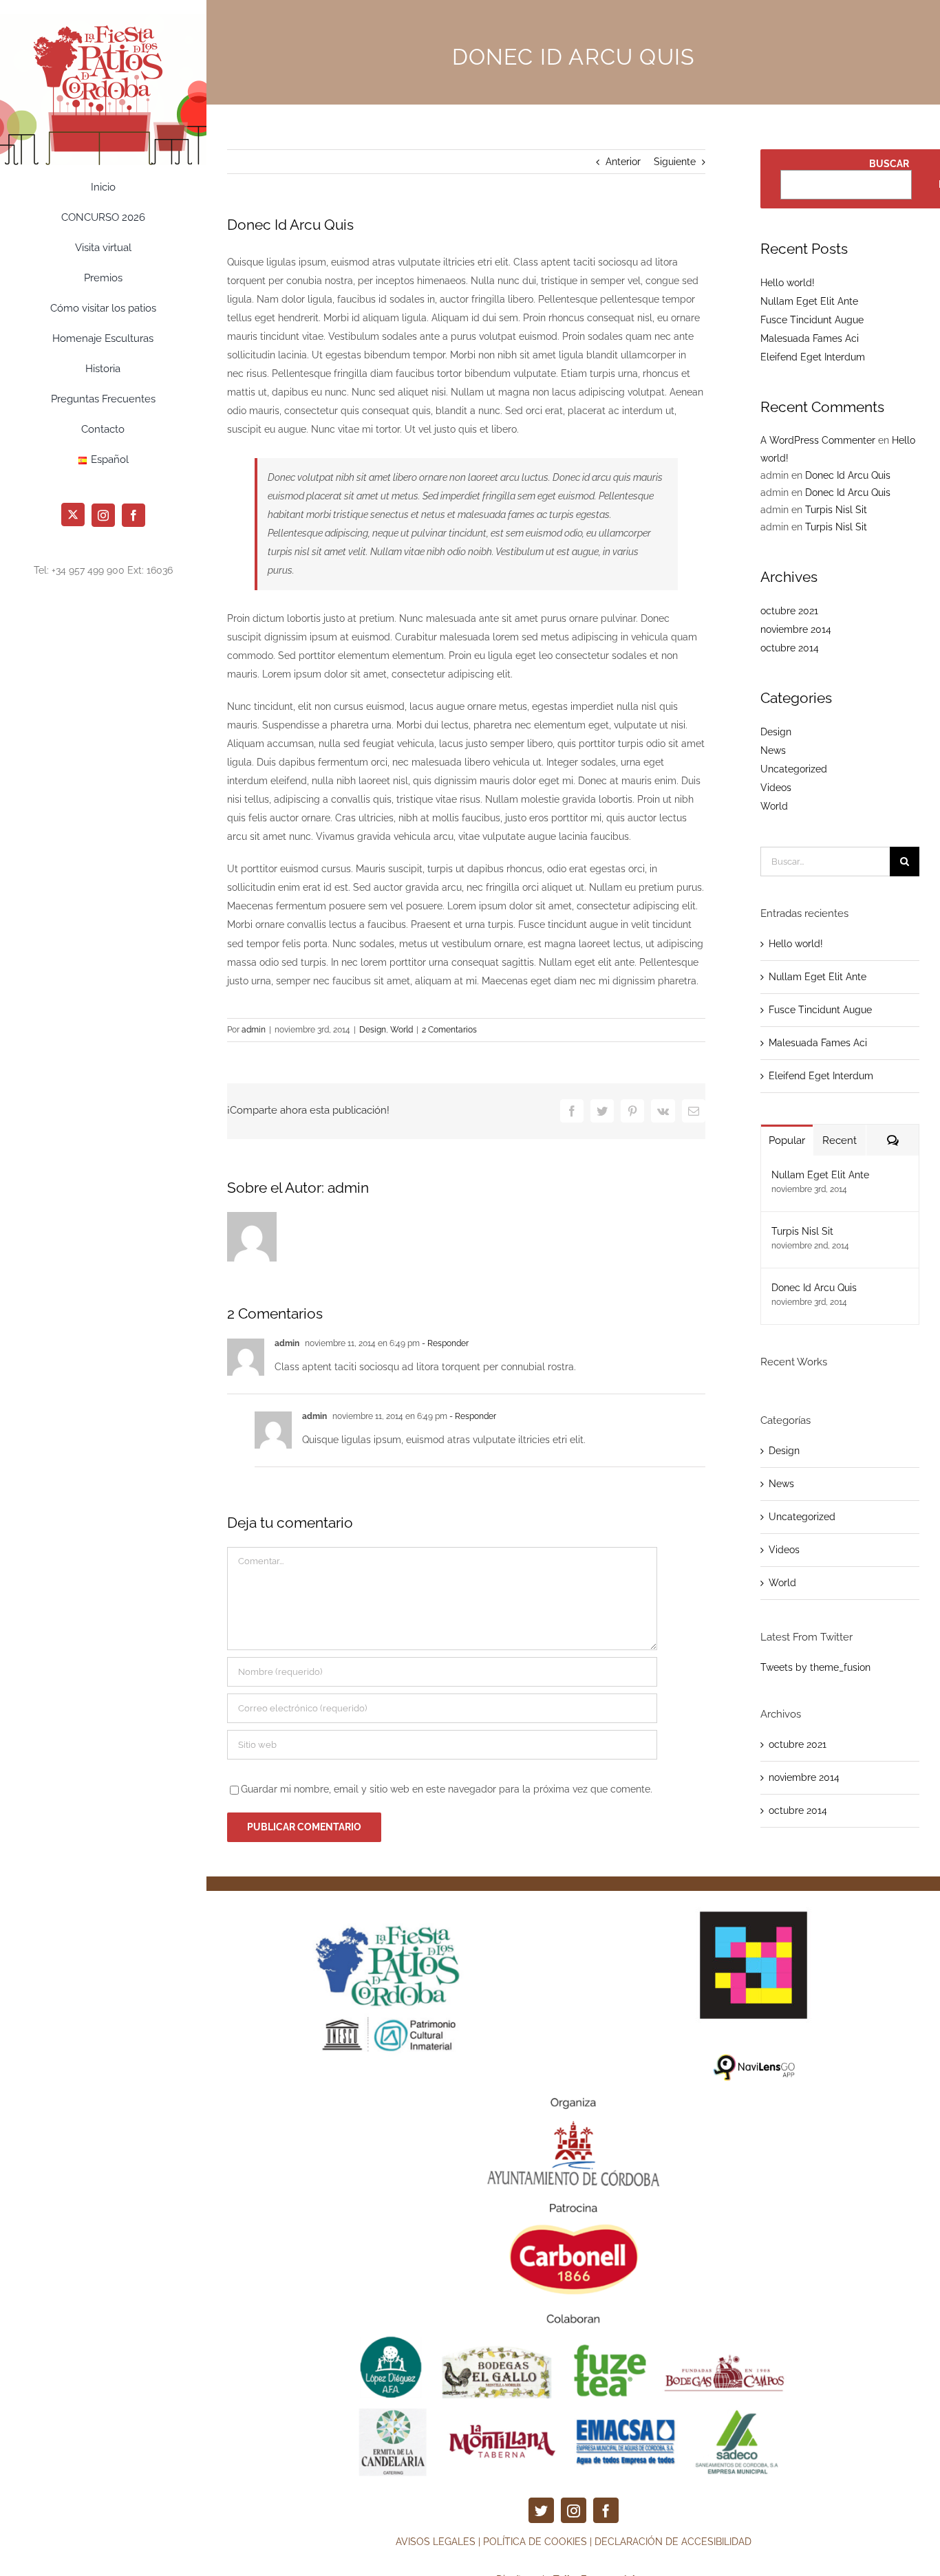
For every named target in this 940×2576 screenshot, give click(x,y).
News (773, 750)
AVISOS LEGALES (436, 2542)
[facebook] (606, 2510)
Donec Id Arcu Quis (848, 475)
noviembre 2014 (796, 629)
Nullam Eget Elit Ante (809, 301)
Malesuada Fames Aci (810, 338)
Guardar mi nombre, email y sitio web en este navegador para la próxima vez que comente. (447, 1789)
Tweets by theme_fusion (815, 1667)
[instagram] (574, 2510)
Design (373, 1030)
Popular (787, 1140)
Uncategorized (794, 769)
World (402, 1030)
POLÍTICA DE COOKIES (535, 2542)
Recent (840, 1140)
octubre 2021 (789, 611)
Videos (776, 788)
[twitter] (541, 2510)
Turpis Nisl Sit (836, 510)
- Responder (444, 1343)
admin (254, 1030)
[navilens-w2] (754, 1901)
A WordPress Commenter (818, 440)
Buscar (889, 164)
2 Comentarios (449, 1030)
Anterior (623, 162)
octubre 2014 (790, 648)
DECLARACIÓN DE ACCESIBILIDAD (673, 2542)
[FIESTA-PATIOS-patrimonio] (393, 1896)
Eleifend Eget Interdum (813, 357)
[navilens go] (754, 2058)
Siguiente (675, 162)
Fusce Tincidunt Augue (812, 320)
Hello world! (788, 283)
